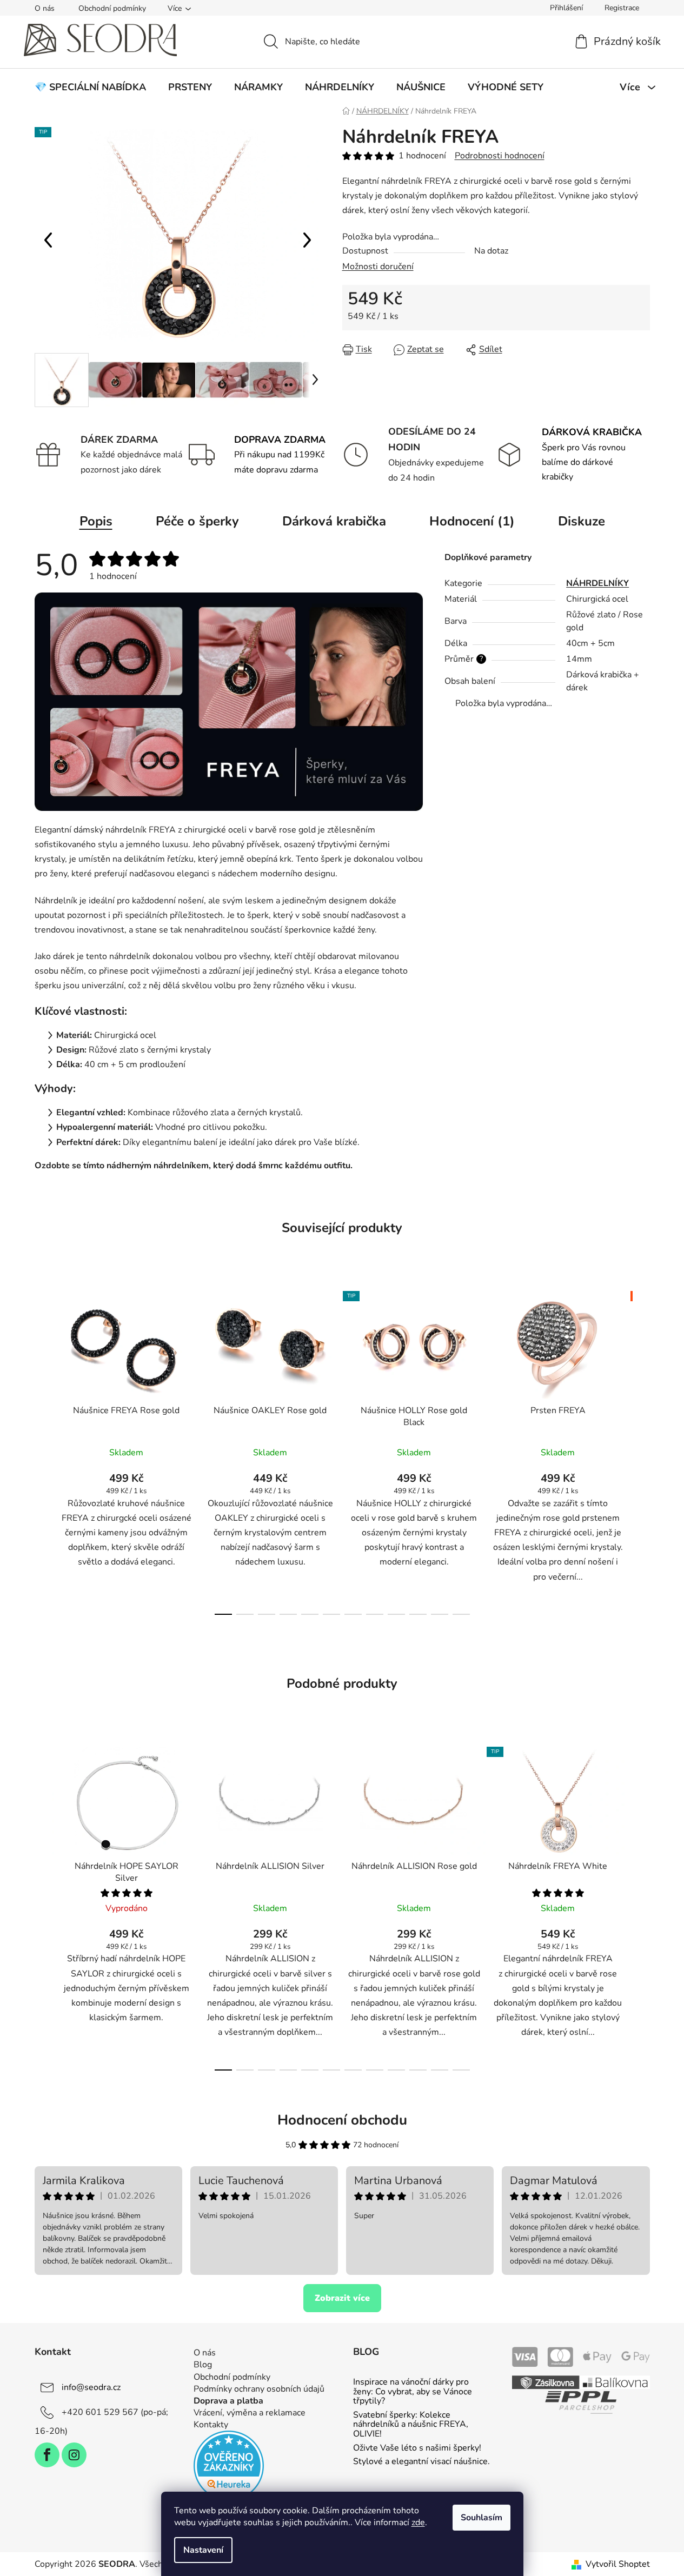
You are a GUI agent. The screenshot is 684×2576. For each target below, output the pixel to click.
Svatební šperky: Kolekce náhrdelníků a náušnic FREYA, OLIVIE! (411, 2425)
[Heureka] (229, 2466)
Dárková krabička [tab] (334, 521)
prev (43, 1450)
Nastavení (203, 2550)
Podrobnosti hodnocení (500, 156)
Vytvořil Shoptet (618, 2564)
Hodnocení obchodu (342, 2120)
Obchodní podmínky (112, 8)
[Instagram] (74, 2455)
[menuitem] (90, 87)
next (641, 1450)
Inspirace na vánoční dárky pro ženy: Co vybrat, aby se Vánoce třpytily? (413, 2392)
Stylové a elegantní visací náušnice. (421, 2462)
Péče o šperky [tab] (197, 521)
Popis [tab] (96, 521)
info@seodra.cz (91, 2387)
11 (461, 1614)
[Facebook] (47, 2455)
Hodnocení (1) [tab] (472, 521)
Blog (203, 2365)
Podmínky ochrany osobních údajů (259, 2389)
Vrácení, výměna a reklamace (250, 2413)
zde (418, 2522)
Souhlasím (482, 2518)
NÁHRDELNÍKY (597, 583)
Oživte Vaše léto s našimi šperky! (417, 2448)
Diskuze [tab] (582, 521)
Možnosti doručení (378, 267)
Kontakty (211, 2425)
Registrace (622, 8)
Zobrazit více (342, 2298)
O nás (45, 8)
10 (440, 1614)
